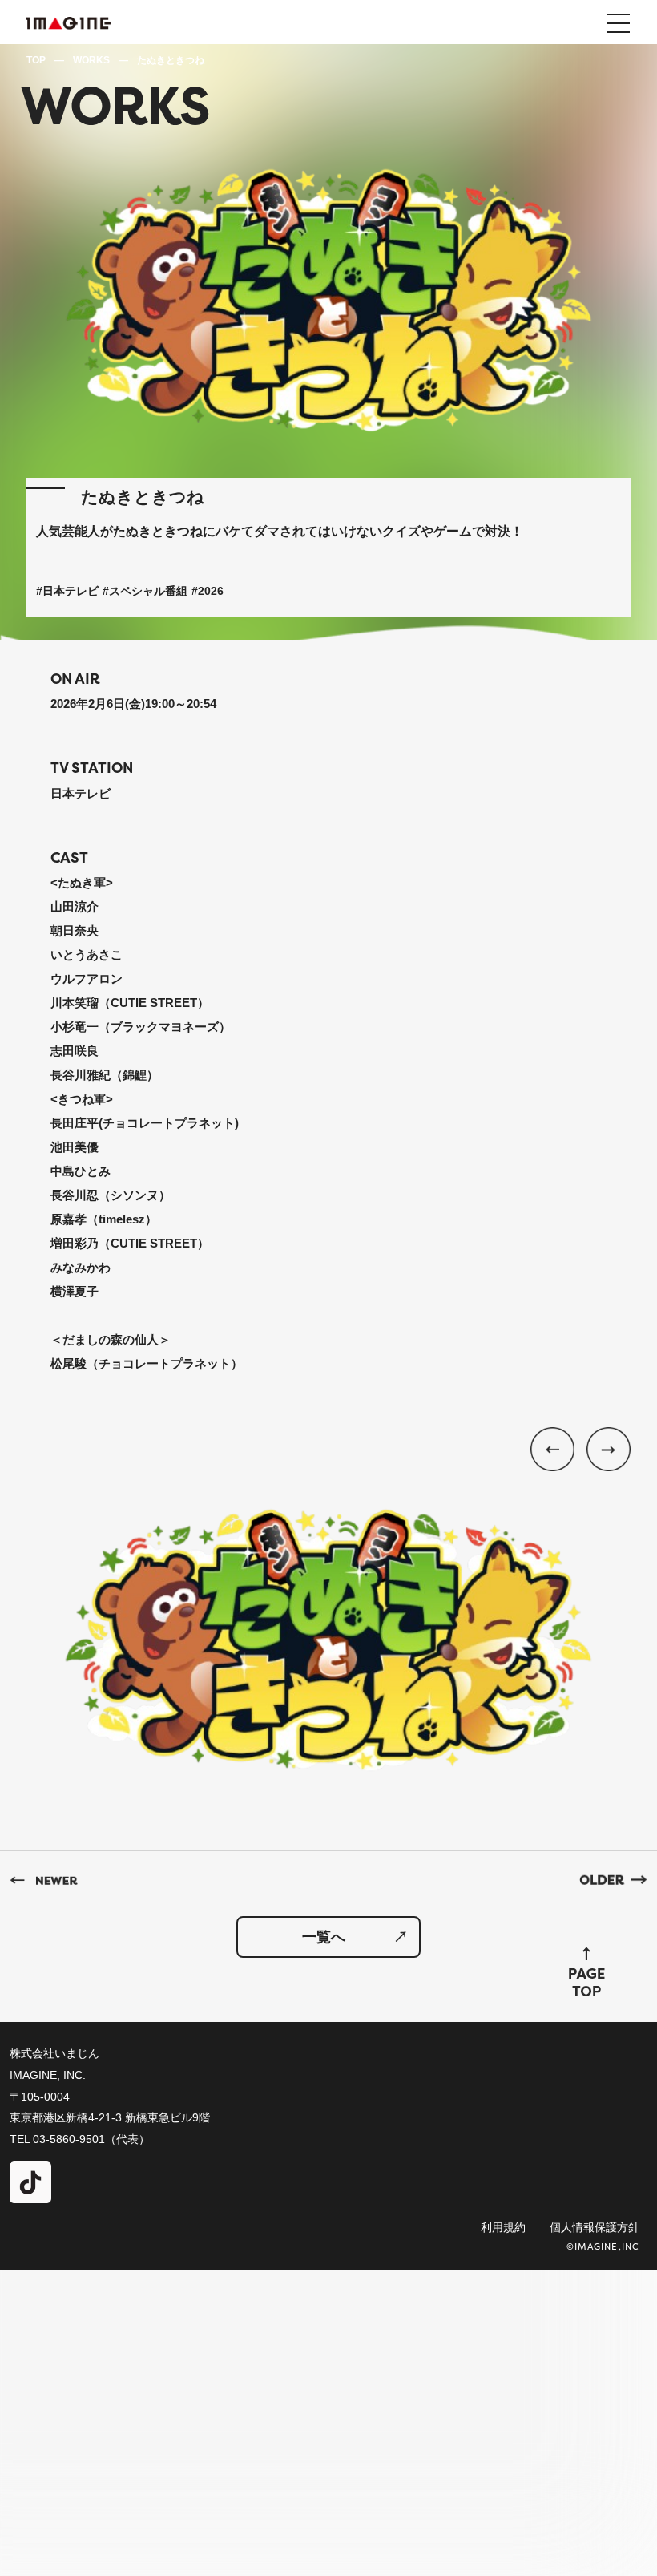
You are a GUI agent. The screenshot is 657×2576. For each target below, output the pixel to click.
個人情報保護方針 (595, 2227)
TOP (36, 60)
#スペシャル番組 (145, 591)
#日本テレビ (67, 591)
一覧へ (324, 1937)
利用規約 (503, 2227)
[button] (603, 1455)
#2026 (208, 591)
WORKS (91, 60)
